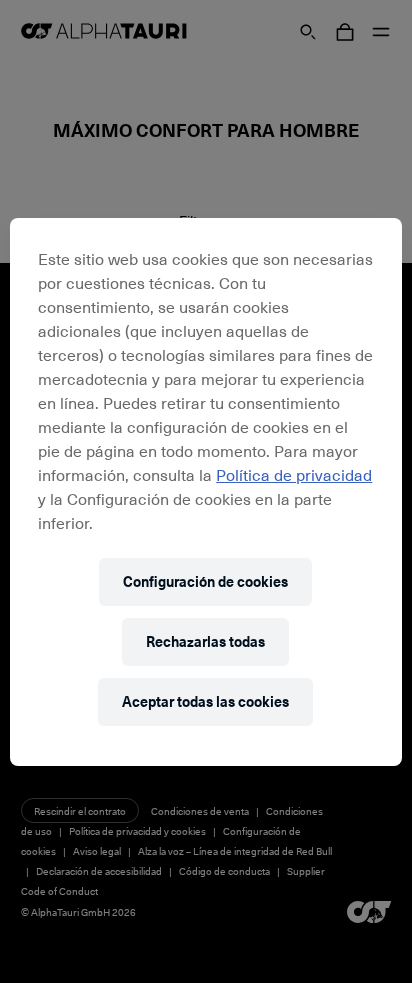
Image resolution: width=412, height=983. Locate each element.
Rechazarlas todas (205, 641)
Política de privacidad (294, 474)
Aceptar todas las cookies (205, 701)
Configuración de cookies (205, 581)
